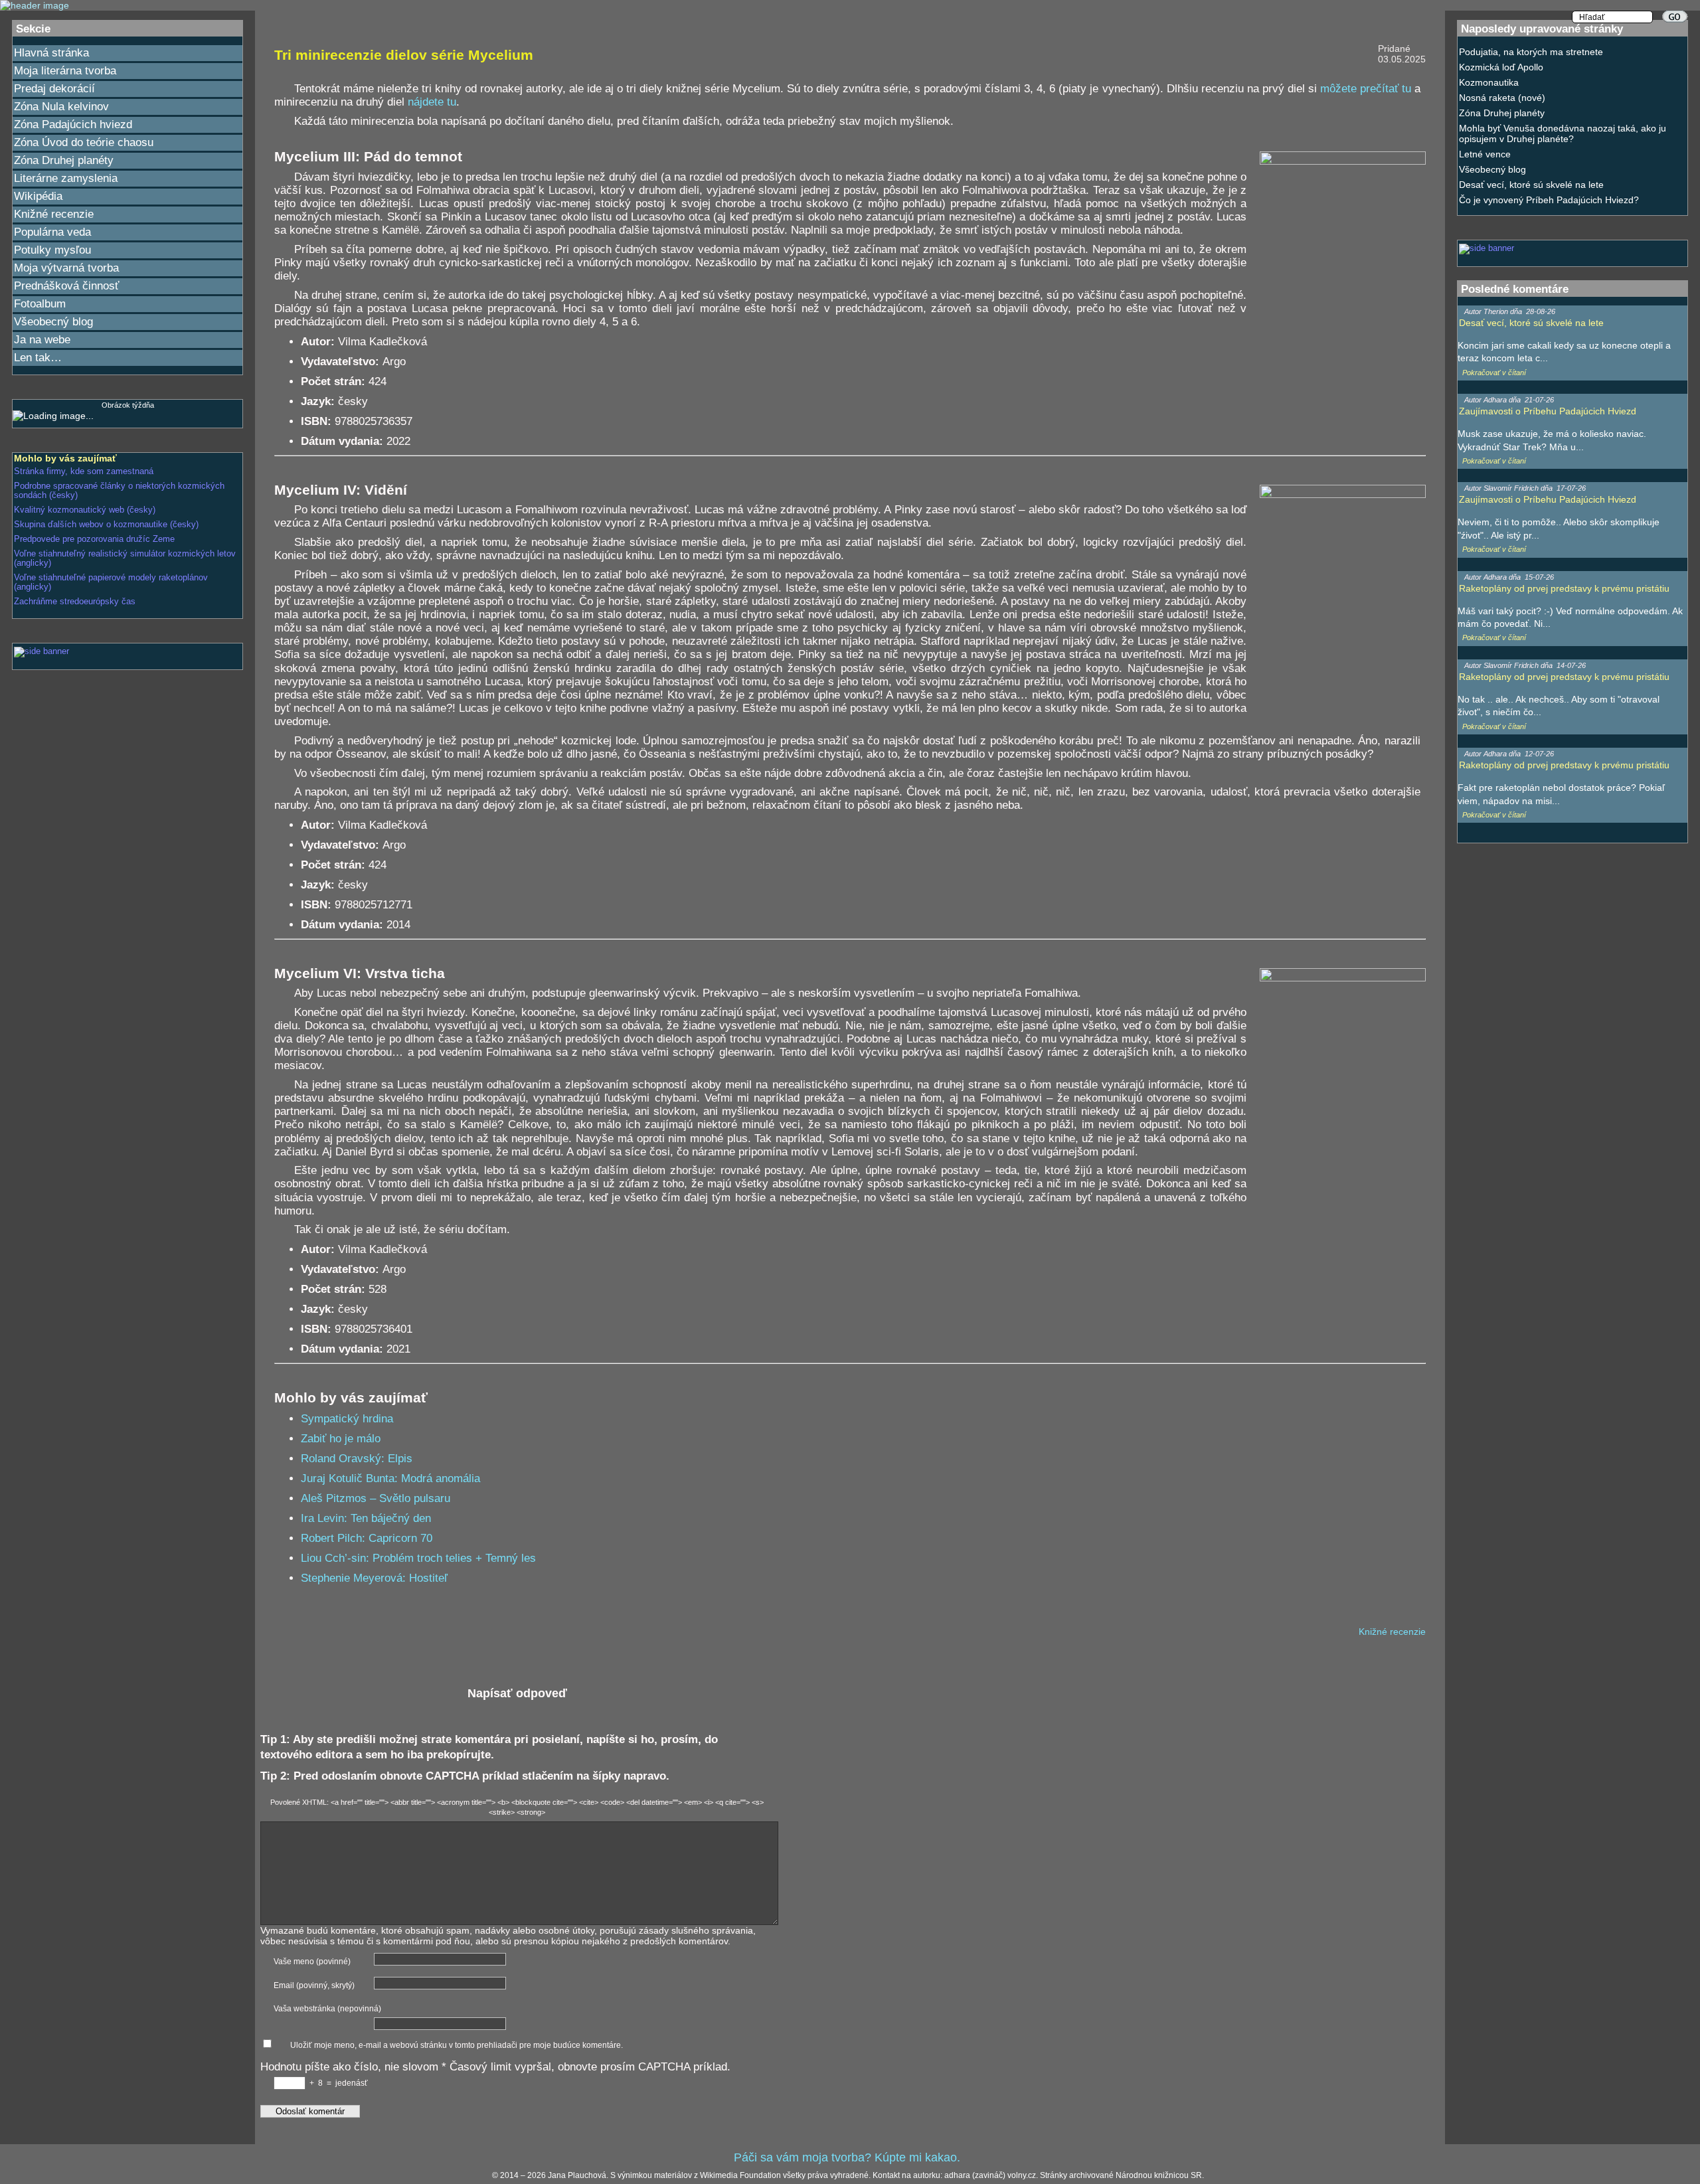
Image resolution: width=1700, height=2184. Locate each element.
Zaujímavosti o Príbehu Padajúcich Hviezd (1548, 411)
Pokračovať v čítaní (1494, 373)
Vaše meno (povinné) (312, 1962)
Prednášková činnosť (66, 286)
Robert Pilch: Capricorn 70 (367, 1538)
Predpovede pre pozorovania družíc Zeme (94, 539)
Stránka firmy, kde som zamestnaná (84, 471)
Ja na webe (42, 340)
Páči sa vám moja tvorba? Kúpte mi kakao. (847, 2157)
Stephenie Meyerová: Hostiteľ (374, 1578)
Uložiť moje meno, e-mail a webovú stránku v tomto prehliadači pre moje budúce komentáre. (457, 2045)
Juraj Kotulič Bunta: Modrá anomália (390, 1478)
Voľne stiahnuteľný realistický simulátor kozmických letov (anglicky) (125, 558)
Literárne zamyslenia (66, 178)
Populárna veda (52, 232)
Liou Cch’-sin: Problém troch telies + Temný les (418, 1558)
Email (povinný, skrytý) (314, 1985)
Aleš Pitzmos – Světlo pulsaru (376, 1498)
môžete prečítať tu (1366, 89)
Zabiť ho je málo (341, 1439)
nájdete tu (432, 102)
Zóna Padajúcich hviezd (73, 125)
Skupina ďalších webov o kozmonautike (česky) (106, 525)
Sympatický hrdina (347, 1419)
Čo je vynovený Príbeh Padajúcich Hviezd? (1549, 200)
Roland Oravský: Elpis (357, 1459)
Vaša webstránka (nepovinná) (327, 2009)
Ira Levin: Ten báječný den (366, 1518)
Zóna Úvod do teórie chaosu (84, 142)
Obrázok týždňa (128, 405)
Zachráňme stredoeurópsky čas (75, 602)
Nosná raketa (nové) (1502, 98)
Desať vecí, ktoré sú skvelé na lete (1531, 185)
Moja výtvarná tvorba (66, 268)
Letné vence (1485, 154)
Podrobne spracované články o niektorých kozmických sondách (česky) (119, 491)
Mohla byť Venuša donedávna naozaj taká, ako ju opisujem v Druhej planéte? (1563, 133)
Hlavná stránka (51, 53)
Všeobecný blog (53, 322)
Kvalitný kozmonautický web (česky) (85, 510)
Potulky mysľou (52, 250)
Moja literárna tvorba (65, 71)
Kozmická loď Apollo (1501, 67)
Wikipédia (38, 196)
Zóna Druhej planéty (64, 160)
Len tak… (38, 358)
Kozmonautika (1489, 82)
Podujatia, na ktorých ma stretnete (1531, 52)
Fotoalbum (40, 304)
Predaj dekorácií (54, 89)
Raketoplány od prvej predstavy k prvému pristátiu (1564, 588)
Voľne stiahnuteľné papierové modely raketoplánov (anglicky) (111, 582)
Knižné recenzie (54, 214)
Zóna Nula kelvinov (61, 107)
